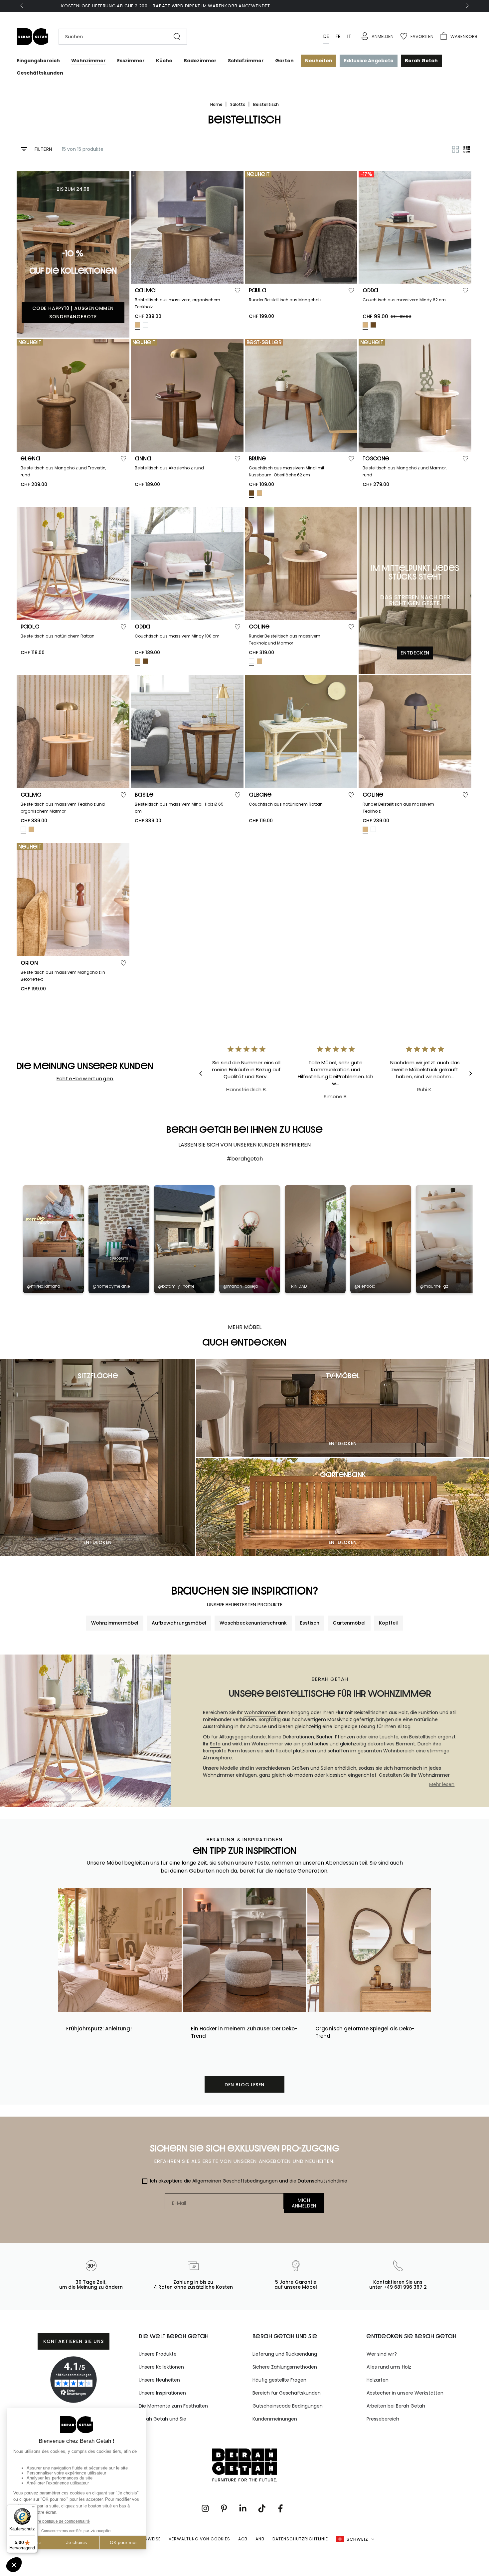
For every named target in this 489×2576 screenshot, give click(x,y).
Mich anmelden (304, 2203)
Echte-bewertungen (85, 1078)
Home (217, 104)
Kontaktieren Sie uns (74, 2341)
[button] (119, 37)
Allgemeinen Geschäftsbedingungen (235, 2181)
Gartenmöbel (349, 1623)
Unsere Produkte (158, 2354)
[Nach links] (22, 6)
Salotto (238, 104)
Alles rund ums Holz (389, 2367)
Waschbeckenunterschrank (253, 1623)
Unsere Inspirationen (162, 2393)
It (349, 36)
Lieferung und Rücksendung (285, 2354)
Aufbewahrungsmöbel (179, 1623)
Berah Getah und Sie (163, 2419)
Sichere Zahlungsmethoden (285, 2367)
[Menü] (34, 2508)
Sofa (215, 1744)
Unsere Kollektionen (161, 2367)
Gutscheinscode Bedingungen (288, 2406)
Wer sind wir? (382, 2354)
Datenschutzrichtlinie (323, 2181)
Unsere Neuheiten (159, 2380)
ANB (260, 2539)
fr (338, 36)
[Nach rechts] (467, 6)
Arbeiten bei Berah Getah (396, 2406)
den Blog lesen (244, 2085)
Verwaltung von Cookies (199, 2539)
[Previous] (206, 1074)
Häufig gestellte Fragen (279, 2380)
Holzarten (378, 2380)
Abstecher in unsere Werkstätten (405, 2393)
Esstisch (310, 1623)
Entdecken (98, 1542)
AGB (243, 2539)
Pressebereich (383, 2419)
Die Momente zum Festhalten (173, 2406)
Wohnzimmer (260, 1712)
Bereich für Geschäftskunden (287, 2393)
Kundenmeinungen (275, 2419)
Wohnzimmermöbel (115, 1623)
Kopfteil (388, 1623)
